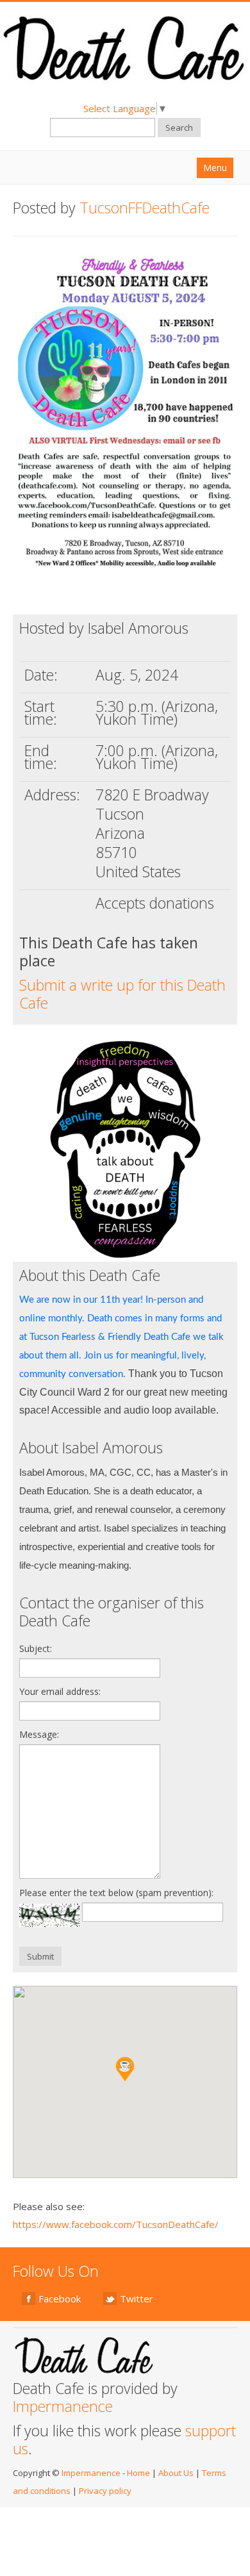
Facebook (60, 2299)
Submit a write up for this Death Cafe (122, 994)
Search (179, 128)
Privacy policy (105, 2491)
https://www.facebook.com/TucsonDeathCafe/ (116, 2224)
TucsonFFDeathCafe (145, 208)
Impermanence (63, 2406)
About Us (176, 2473)
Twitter (137, 2299)
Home (138, 2473)
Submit (40, 1956)
